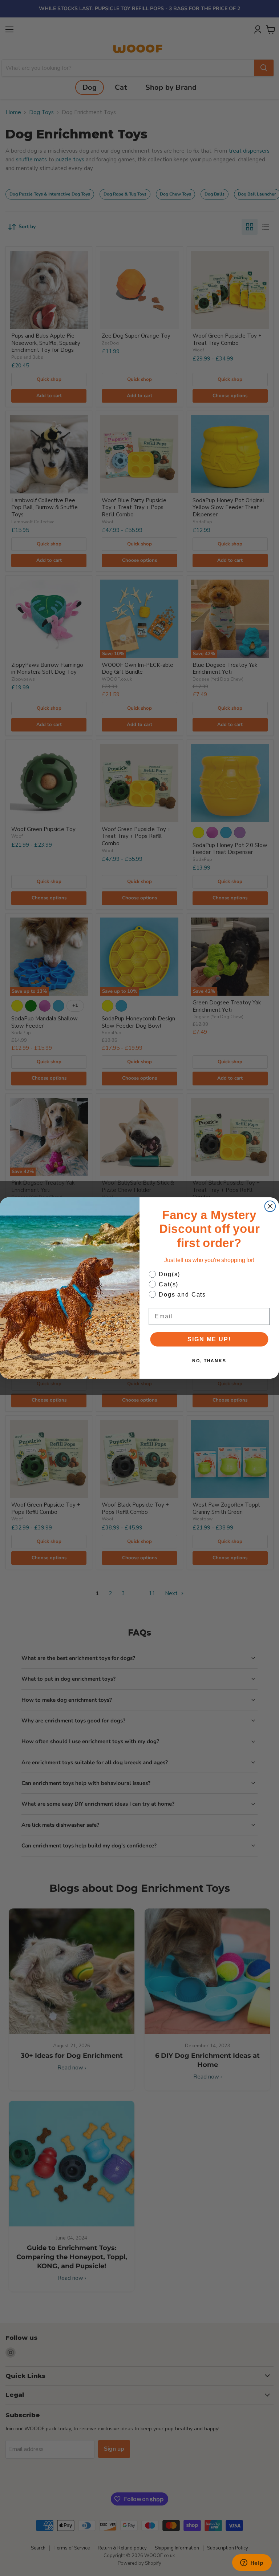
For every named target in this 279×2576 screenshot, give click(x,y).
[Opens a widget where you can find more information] (252, 2563)
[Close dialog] (270, 1206)
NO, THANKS (209, 1361)
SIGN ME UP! (209, 1339)
